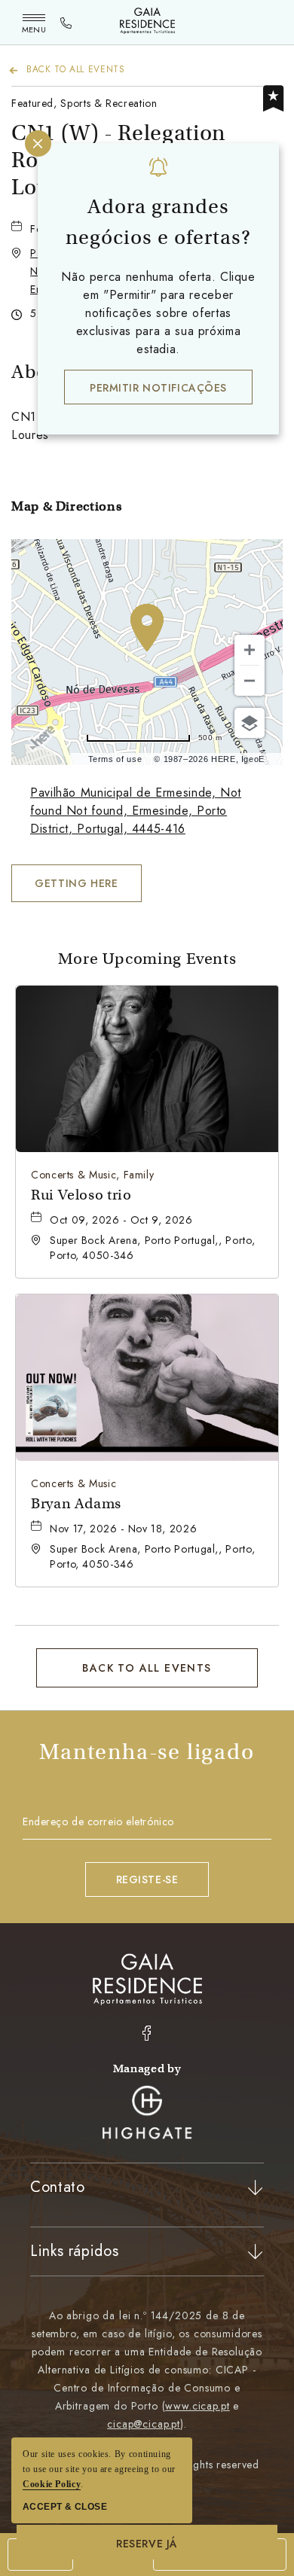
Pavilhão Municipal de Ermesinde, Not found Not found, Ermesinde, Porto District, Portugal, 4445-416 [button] (136, 811)
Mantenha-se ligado (147, 1752)
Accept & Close (65, 2507)
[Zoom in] (250, 650)
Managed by (147, 2068)
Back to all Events (76, 69)
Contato (57, 2187)
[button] (77, 883)
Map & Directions (66, 506)
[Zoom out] (250, 681)
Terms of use (115, 759)
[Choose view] (250, 723)
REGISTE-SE (147, 1879)
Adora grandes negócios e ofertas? (158, 222)
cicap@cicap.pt (144, 2424)
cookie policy (52, 2484)
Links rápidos (74, 2251)
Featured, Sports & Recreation (84, 103)
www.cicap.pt (197, 2406)
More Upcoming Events (147, 959)
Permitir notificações (158, 388)
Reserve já (147, 2544)
